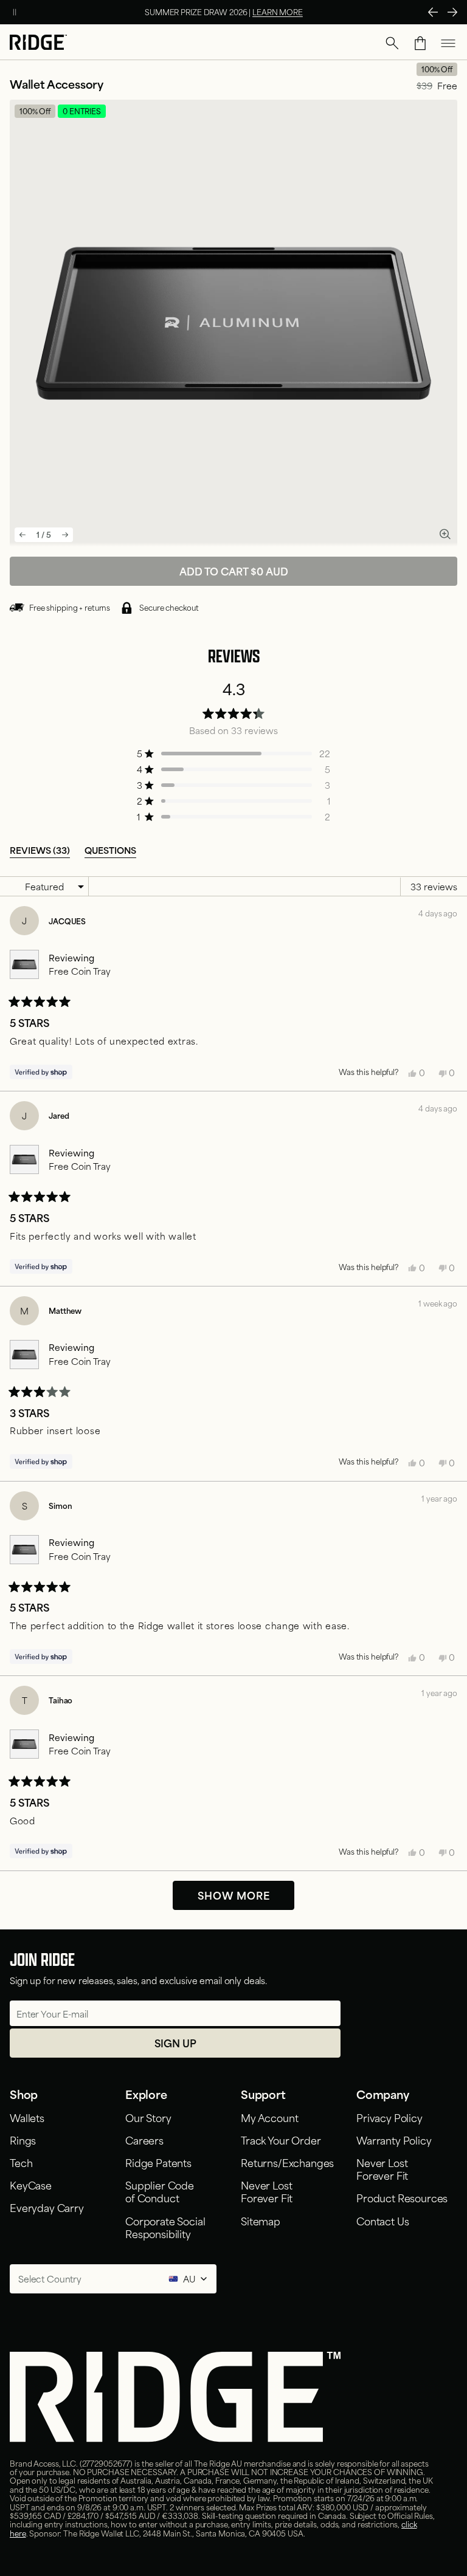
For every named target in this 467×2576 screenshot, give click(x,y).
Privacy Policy (389, 2117)
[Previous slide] (22, 535)
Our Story (148, 2117)
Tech (21, 2162)
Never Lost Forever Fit (267, 2191)
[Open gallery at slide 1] (445, 534)
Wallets (27, 2117)
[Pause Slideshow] (15, 12)
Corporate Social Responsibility (165, 2227)
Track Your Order (281, 2140)
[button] (392, 43)
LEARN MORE (278, 12)
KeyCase (31, 2185)
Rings (23, 2140)
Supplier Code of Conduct (160, 2191)
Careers (144, 2140)
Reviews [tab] (40, 850)
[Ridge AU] (38, 43)
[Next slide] (65, 535)
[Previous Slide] (433, 12)
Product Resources (402, 2197)
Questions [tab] (110, 850)
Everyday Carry (47, 2207)
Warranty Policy (394, 2140)
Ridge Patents (158, 2162)
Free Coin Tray (80, 971)
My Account (269, 2117)
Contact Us (382, 2221)
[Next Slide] (452, 12)
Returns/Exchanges (287, 2162)
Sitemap (261, 2221)
